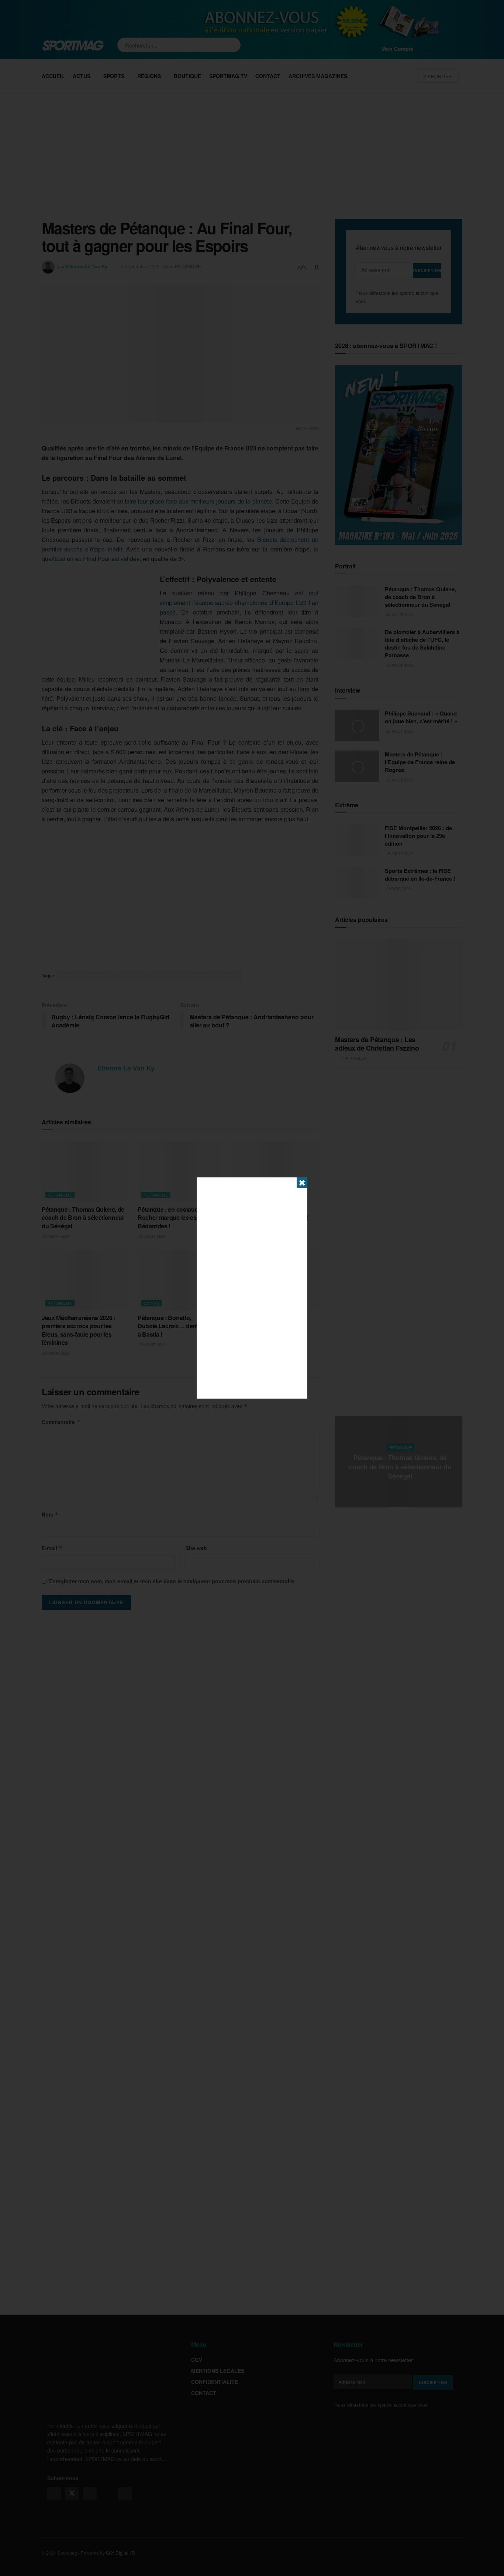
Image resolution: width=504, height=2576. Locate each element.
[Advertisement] (252, 1288)
